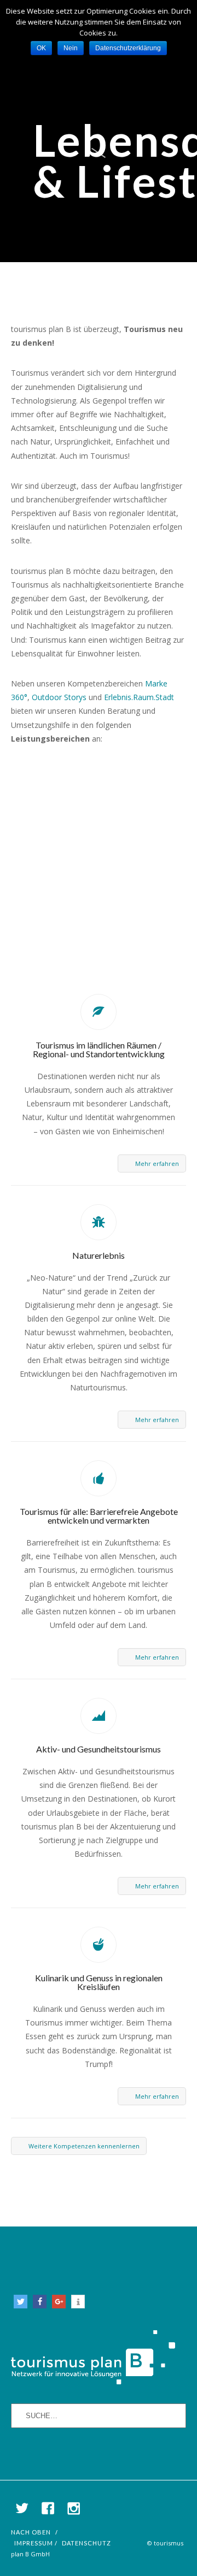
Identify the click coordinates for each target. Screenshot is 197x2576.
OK (41, 48)
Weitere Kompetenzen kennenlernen (84, 2146)
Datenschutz (86, 2543)
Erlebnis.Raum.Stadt (139, 697)
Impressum (34, 2543)
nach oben (31, 2532)
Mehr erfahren (157, 1163)
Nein (71, 48)
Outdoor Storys (59, 697)
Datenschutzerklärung (128, 48)
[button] (21, 2302)
